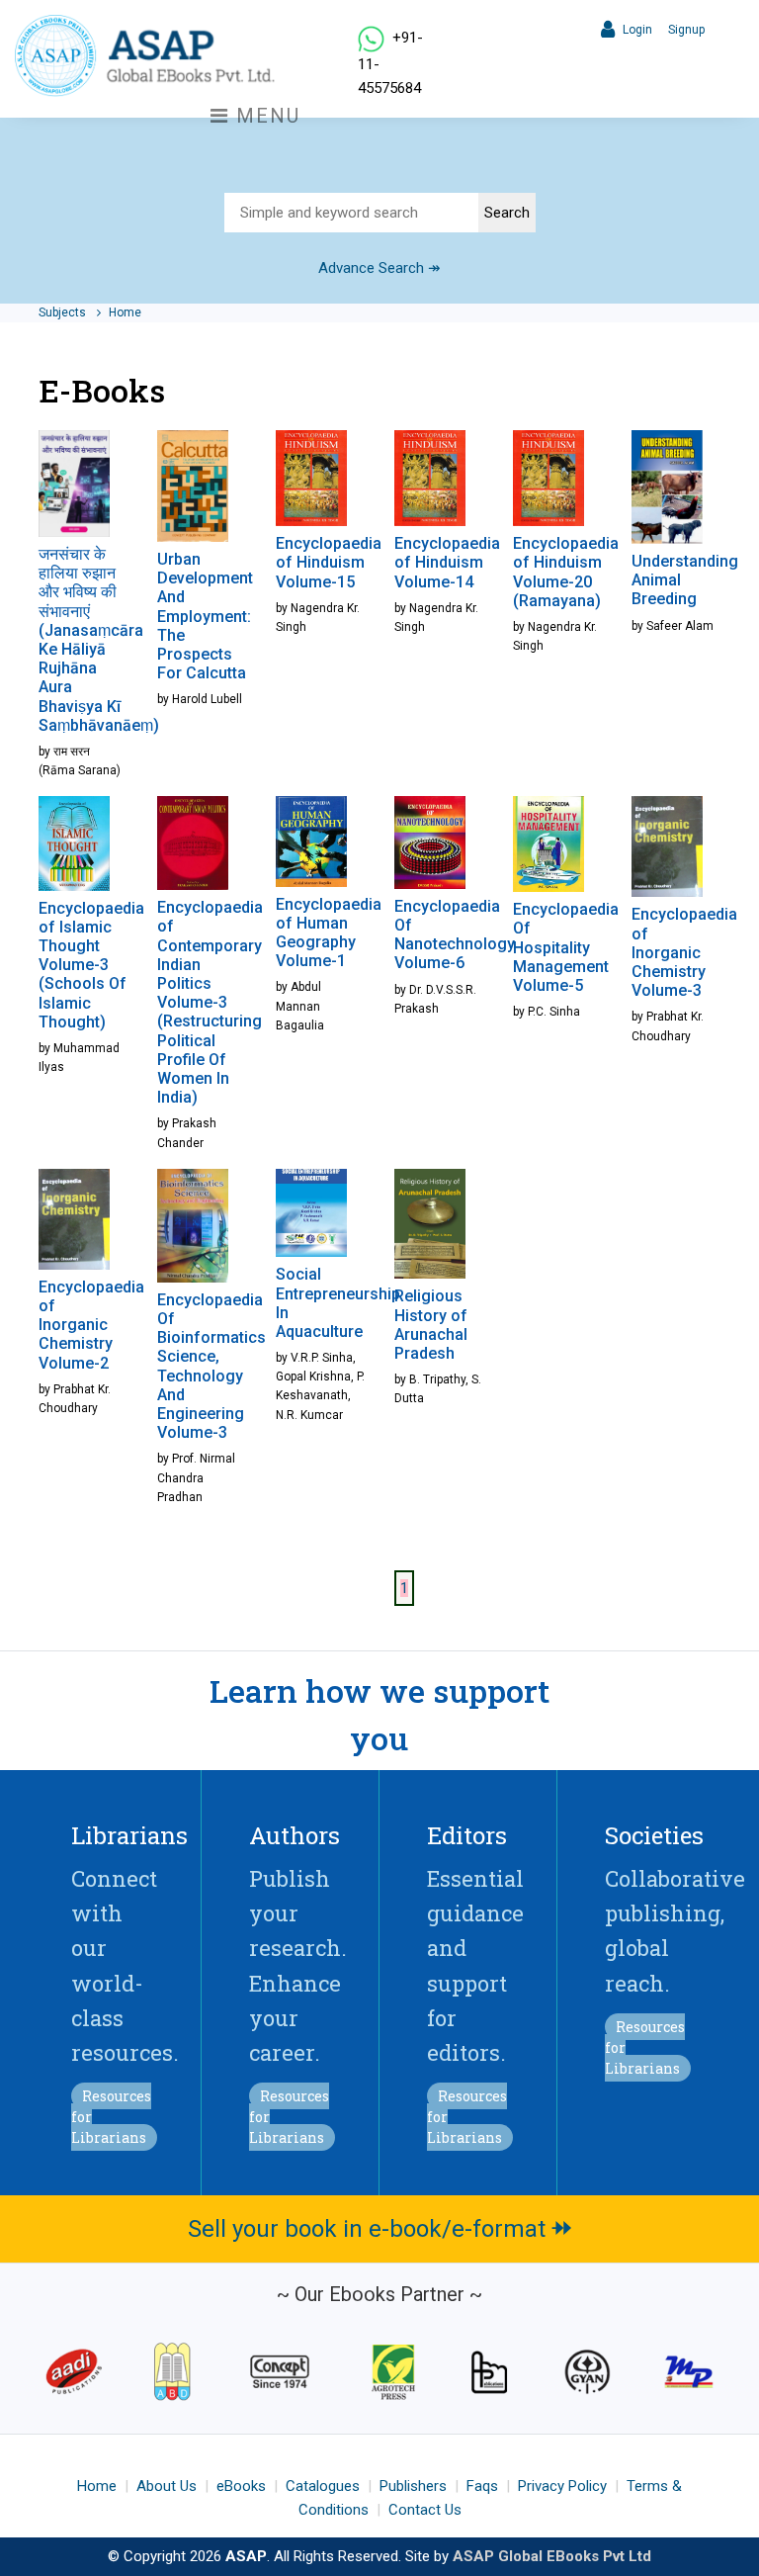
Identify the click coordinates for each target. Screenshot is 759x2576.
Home (125, 312)
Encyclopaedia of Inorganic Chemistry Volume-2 (91, 1325)
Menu (265, 116)
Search (507, 213)
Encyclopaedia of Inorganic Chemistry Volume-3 (684, 952)
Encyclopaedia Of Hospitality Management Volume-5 (566, 947)
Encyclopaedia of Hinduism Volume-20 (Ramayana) (566, 572)
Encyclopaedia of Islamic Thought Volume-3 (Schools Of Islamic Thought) (91, 965)
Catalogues (323, 2486)
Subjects (64, 312)
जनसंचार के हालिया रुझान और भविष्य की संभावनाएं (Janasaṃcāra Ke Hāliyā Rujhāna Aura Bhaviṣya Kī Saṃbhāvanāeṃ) (99, 640)
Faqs (482, 2486)
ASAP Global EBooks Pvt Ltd (552, 2556)
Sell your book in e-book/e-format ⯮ (380, 2229)
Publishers (413, 2486)
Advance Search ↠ (379, 268)
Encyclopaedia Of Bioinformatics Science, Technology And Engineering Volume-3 (211, 1366)
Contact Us (425, 2510)
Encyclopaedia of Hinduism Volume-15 (329, 562)
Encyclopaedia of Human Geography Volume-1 (329, 933)
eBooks (241, 2486)
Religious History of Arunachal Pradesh (431, 1325)
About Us (167, 2486)
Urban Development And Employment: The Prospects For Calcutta (205, 616)
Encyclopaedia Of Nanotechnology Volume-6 (455, 935)
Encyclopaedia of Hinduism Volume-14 (447, 562)
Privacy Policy (562, 2486)
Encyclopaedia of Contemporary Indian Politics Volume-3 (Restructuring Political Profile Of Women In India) (210, 1002)
